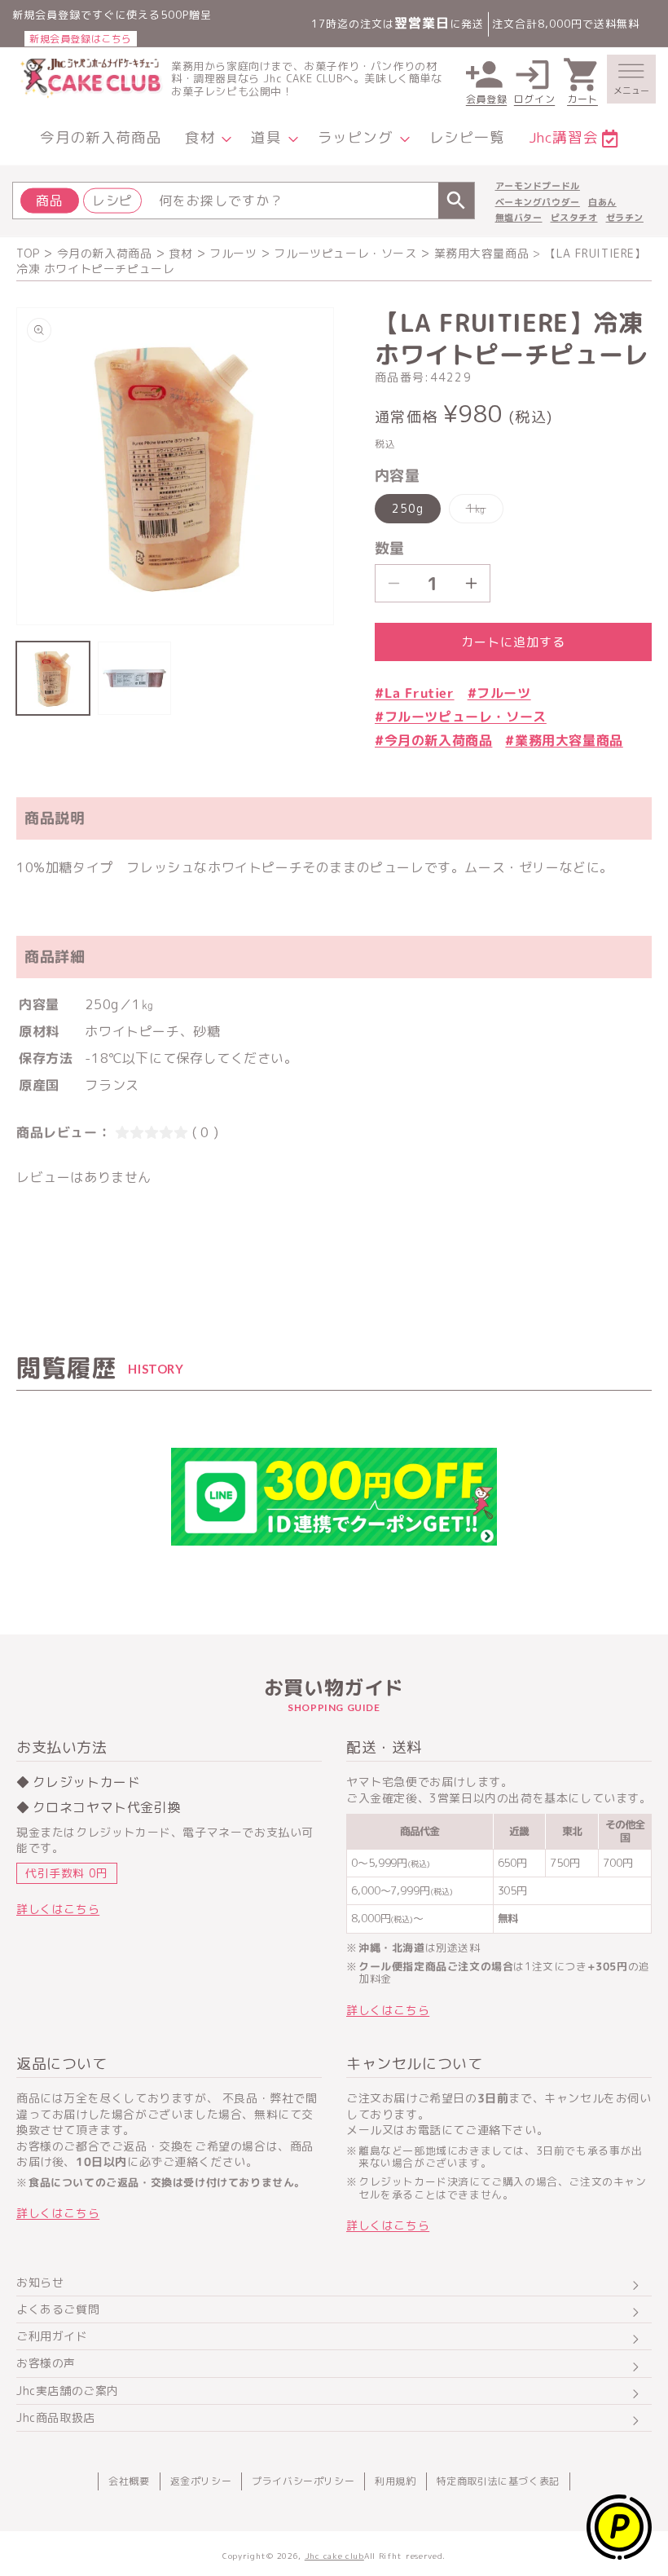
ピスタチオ (574, 218)
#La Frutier (415, 693)
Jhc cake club (334, 2556)
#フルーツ (499, 693)
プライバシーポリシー (303, 2481)
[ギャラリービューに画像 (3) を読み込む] (134, 678)
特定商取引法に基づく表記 (498, 2481)
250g (408, 508)
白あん (602, 202)
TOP (28, 253)
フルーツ (233, 253)
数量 (390, 548)
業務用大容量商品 (482, 253)
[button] (631, 79)
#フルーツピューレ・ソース (461, 717)
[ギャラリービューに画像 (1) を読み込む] (53, 678)
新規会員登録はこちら (81, 39)
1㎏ (482, 512)
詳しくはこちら (58, 1909)
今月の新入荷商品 (105, 253)
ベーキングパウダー (538, 202)
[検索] (456, 201)
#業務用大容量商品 (564, 740)
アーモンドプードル (538, 186)
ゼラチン (625, 218)
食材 (180, 253)
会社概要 (129, 2481)
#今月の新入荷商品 (433, 740)
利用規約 (395, 2481)
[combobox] (244, 201)
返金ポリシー (201, 2481)
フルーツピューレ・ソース (345, 253)
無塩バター (519, 218)
